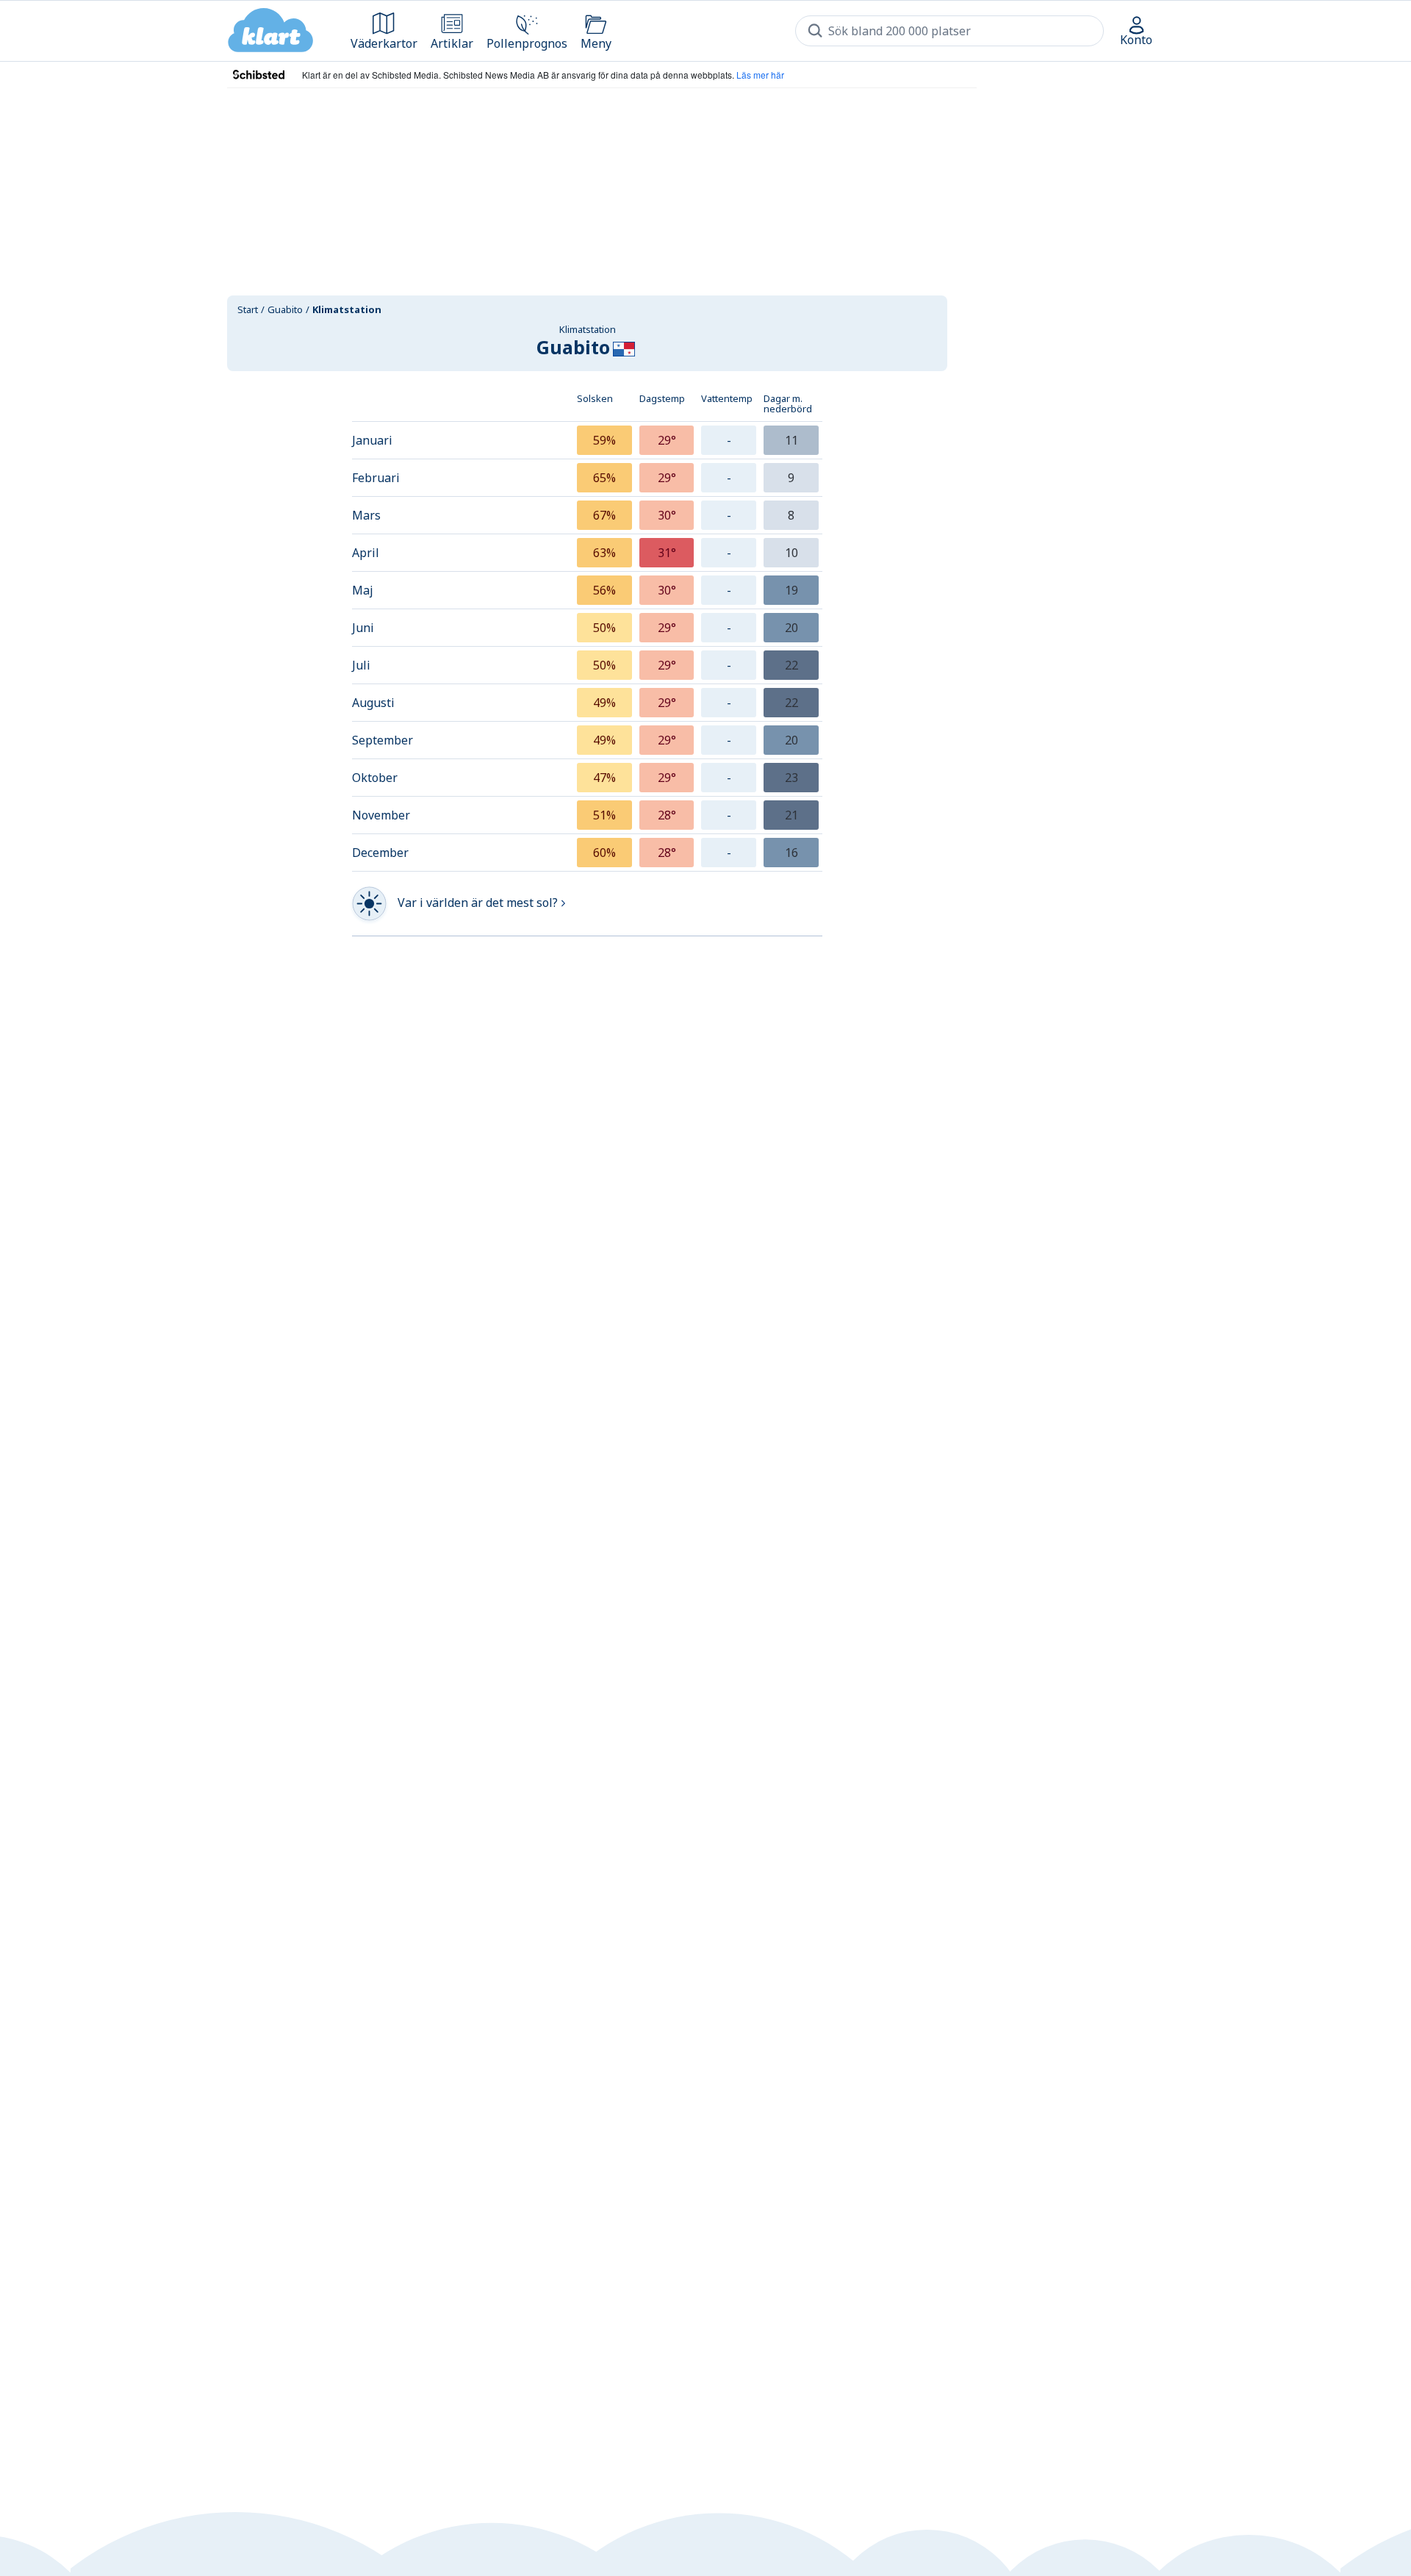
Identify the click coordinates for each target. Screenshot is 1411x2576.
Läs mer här (760, 75)
